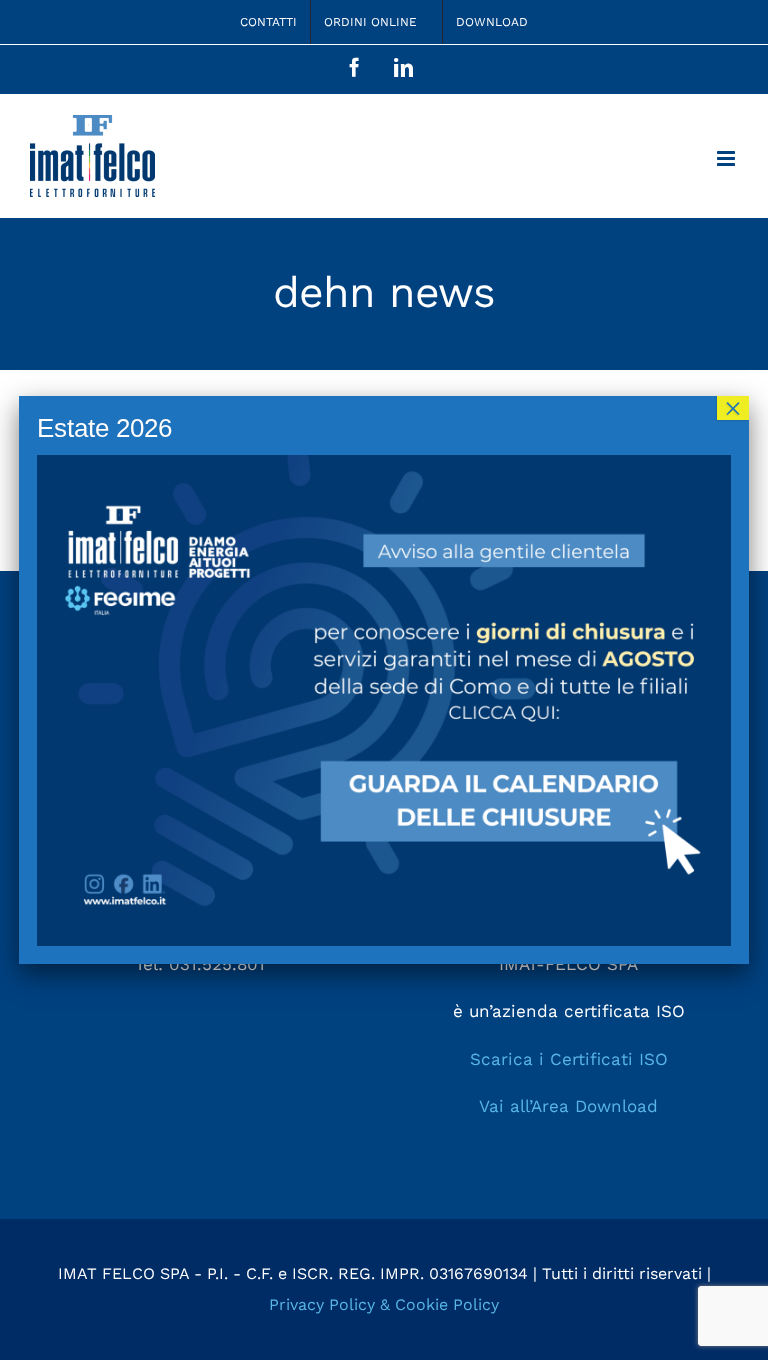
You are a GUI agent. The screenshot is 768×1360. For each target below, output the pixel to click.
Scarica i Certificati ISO (569, 1059)
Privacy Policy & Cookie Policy (384, 1304)
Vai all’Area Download (568, 1106)
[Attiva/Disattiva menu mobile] (727, 158)
